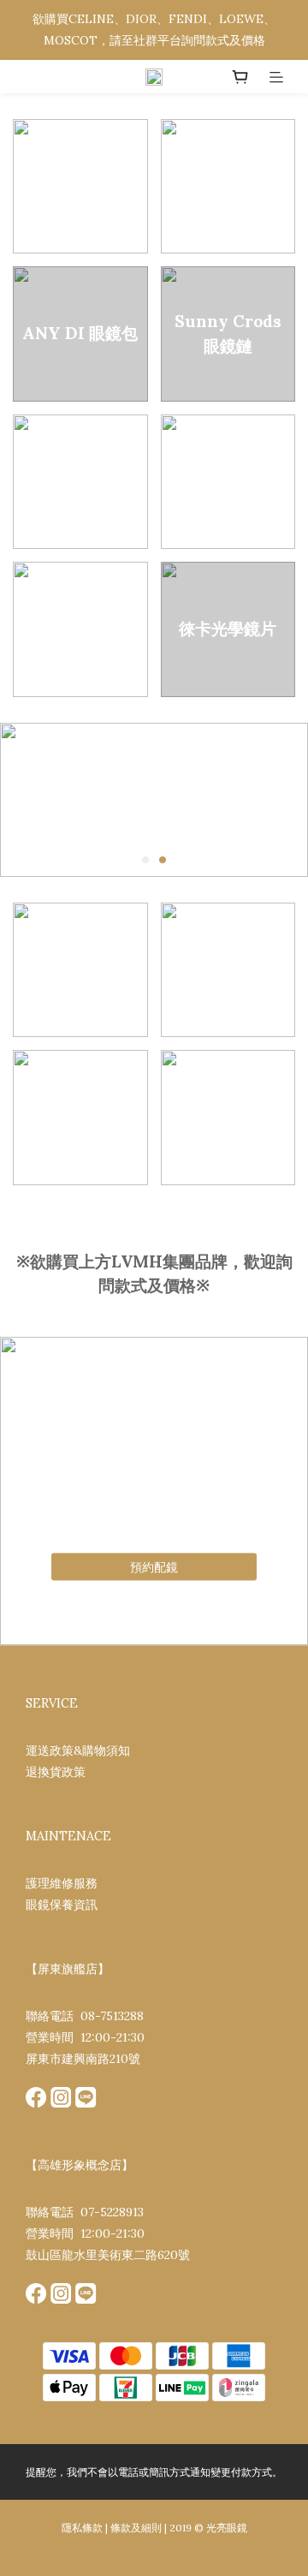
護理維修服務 (62, 1883)
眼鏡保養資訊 (62, 1905)
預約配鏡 (154, 1566)
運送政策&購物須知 (78, 1750)
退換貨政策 (56, 1772)
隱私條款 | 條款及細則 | (114, 2528)
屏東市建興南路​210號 (83, 2059)
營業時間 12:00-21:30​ (85, 2037)
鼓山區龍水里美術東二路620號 (108, 2255)
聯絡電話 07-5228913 (85, 2212)
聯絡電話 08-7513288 (85, 2016)
